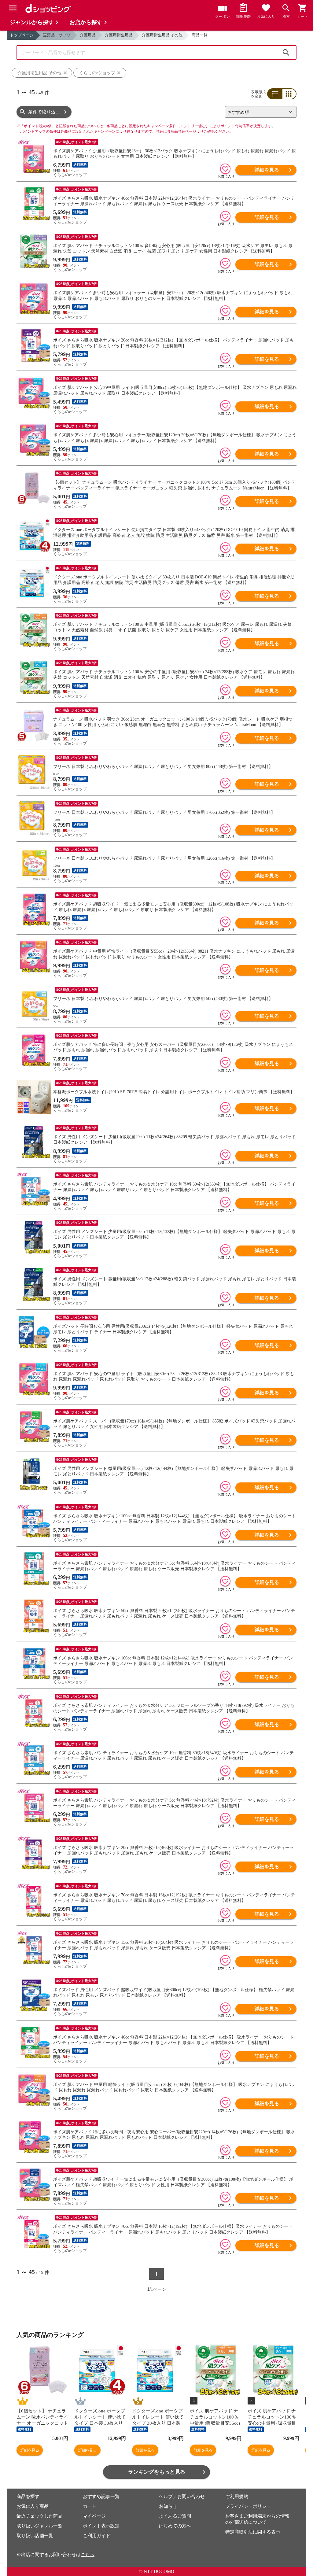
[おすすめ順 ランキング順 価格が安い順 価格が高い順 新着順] (258, 112)
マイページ (94, 2516)
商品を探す (28, 2497)
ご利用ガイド (97, 2536)
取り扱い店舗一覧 (35, 2536)
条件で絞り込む (44, 112)
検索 (286, 53)
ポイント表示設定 (101, 2526)
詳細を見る (267, 170)
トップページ (22, 35)
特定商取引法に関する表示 (253, 2532)
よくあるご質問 (175, 2516)
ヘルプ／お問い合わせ (182, 2497)
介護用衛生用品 (119, 35)
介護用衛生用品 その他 (162, 35)
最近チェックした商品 (39, 2516)
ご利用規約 (237, 2497)
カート (90, 2506)
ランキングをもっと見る (157, 2472)
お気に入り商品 (33, 2506)
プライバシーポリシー (248, 2506)
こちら (88, 2555)
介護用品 (88, 35)
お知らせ (168, 2506)
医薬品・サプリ (57, 35)
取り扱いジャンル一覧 (39, 2526)
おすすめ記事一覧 (101, 2497)
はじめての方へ (175, 2526)
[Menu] (13, 8)
